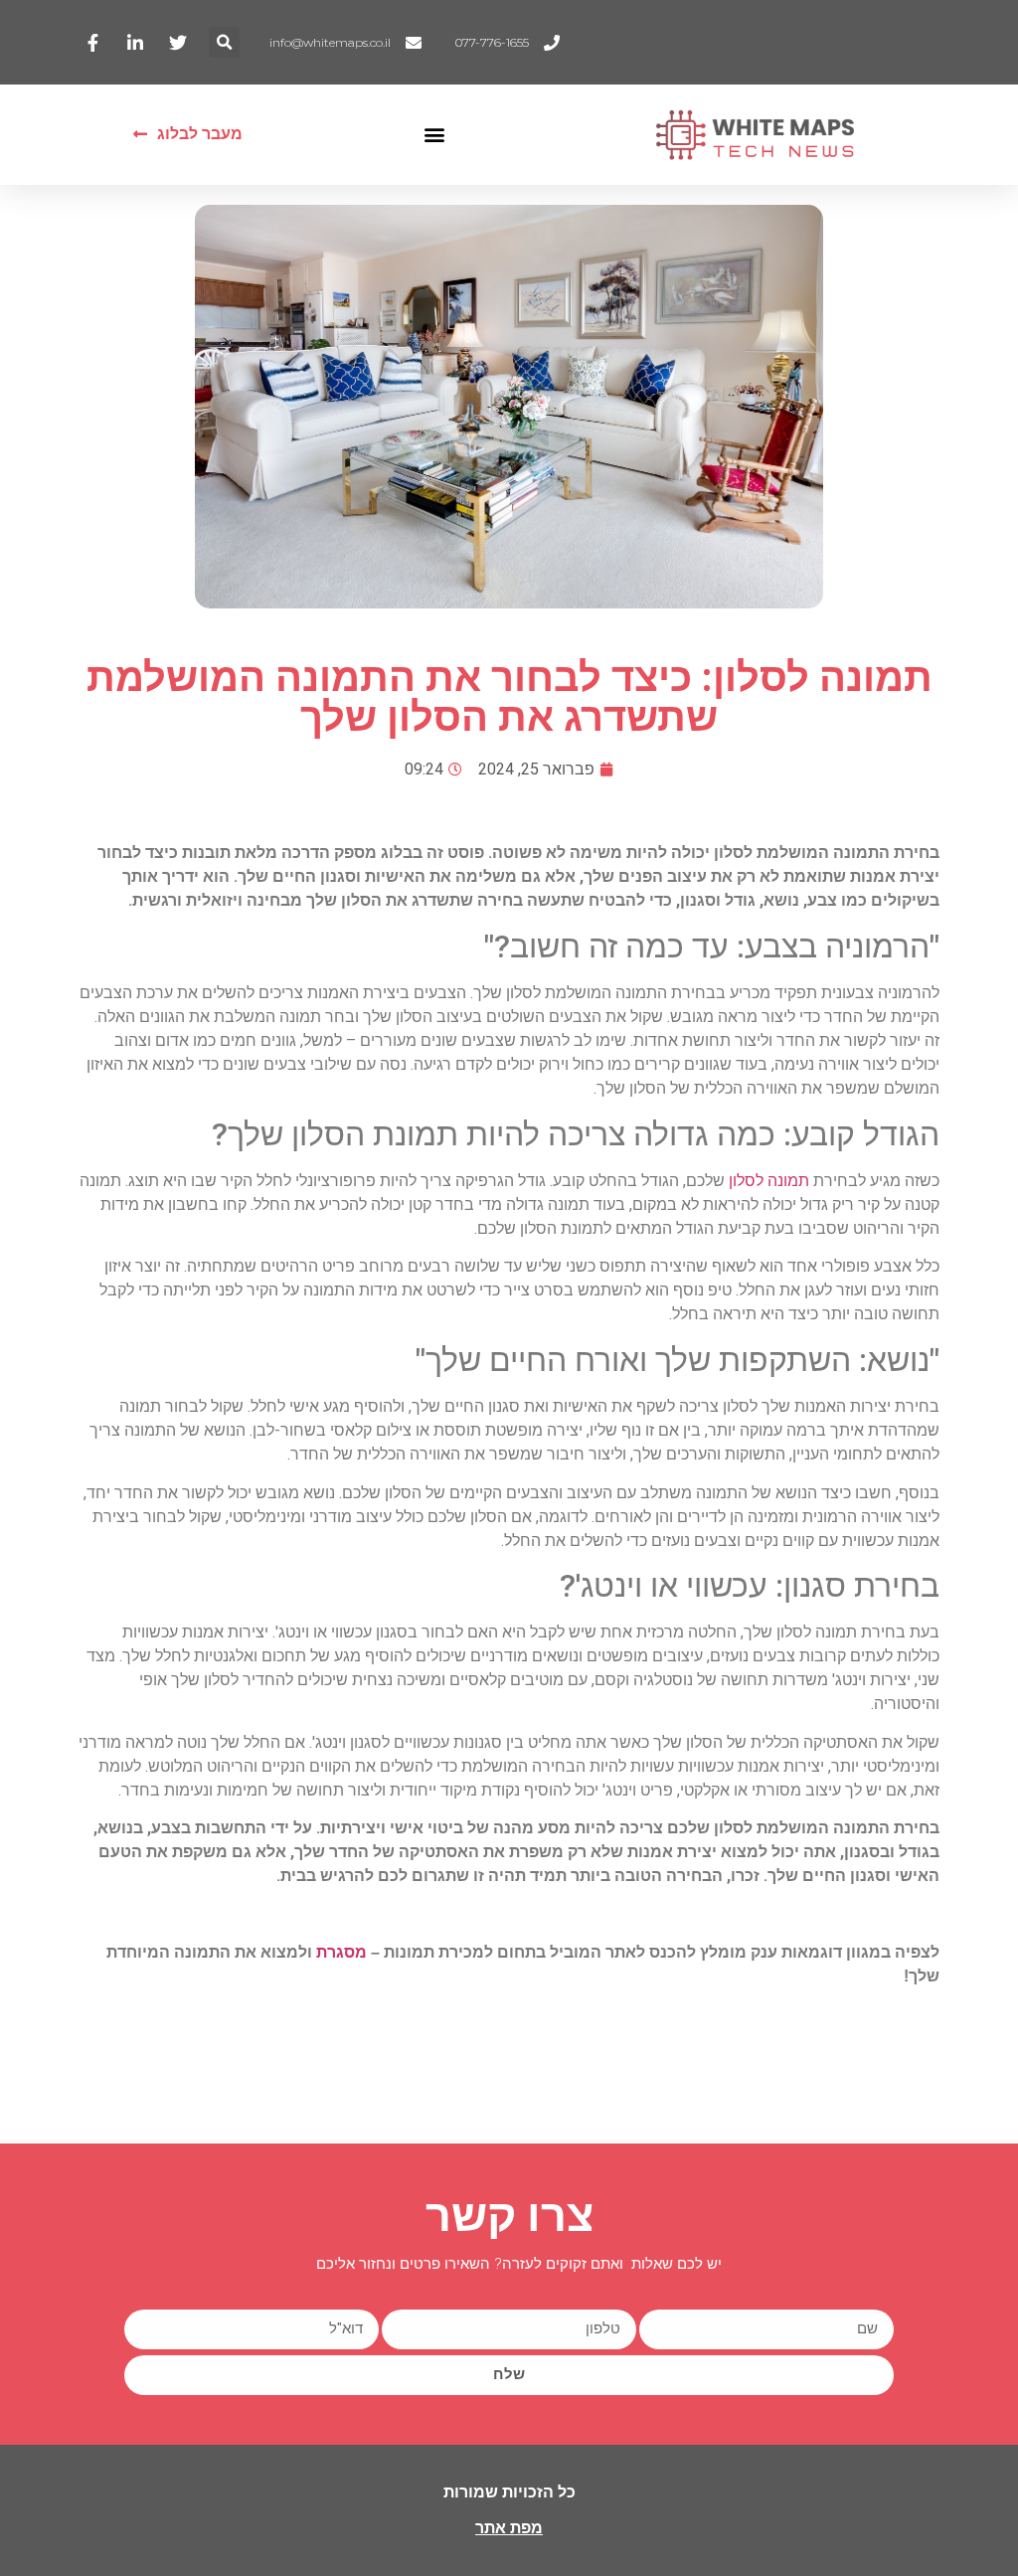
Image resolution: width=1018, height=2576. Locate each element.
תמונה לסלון (769, 1181)
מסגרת (341, 1952)
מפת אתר (509, 2528)
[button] (224, 42)
